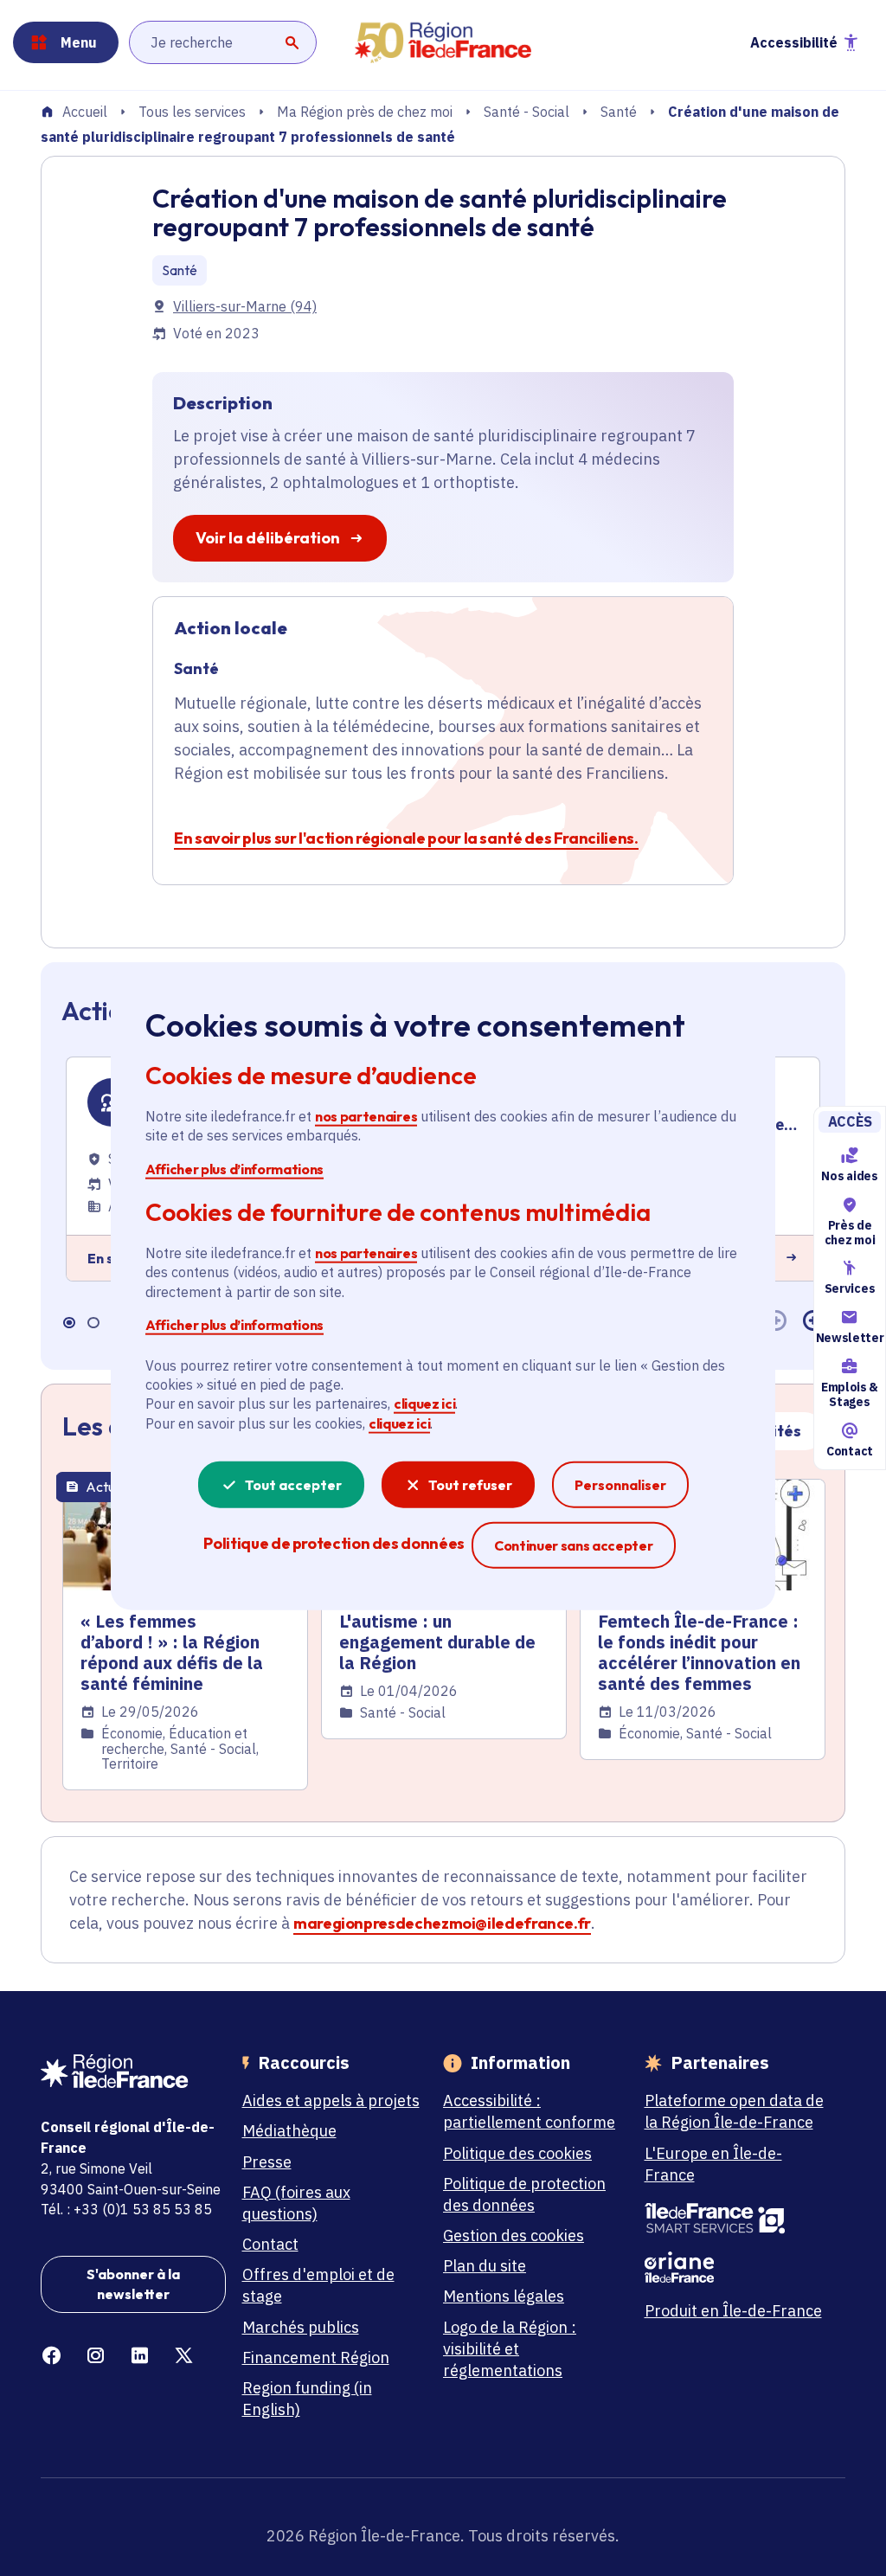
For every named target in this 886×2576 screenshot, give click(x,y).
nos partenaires (366, 1116)
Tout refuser (470, 1485)
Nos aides (849, 1176)
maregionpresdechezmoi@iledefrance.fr (442, 1923)
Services (850, 1289)
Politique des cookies (517, 2153)
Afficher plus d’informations (234, 1168)
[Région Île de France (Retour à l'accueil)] (443, 43)
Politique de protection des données (524, 2194)
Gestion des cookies (514, 2236)
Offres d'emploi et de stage (318, 2285)
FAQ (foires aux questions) (296, 2203)
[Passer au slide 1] (68, 1322)
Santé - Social (526, 112)
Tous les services (192, 112)
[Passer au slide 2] (93, 1322)
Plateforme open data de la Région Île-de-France (734, 2111)
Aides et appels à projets (331, 2101)
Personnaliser (620, 1485)
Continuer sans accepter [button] (574, 1545)
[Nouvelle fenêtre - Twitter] (184, 2356)
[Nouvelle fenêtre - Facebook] (51, 2356)
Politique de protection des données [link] (334, 1543)
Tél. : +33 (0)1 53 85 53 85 (126, 2209)
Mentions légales (504, 2296)
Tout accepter (293, 1485)
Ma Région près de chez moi (365, 112)
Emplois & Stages (850, 1394)
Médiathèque (289, 2131)
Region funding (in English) (307, 2399)
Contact (850, 1451)
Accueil (85, 112)
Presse (267, 2162)
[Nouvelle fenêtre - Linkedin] (140, 2356)
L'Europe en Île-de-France (713, 2164)
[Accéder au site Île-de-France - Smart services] (737, 2219)
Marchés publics (301, 2327)
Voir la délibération (268, 538)
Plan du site (485, 2266)
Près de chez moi (850, 1233)
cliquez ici (424, 1404)
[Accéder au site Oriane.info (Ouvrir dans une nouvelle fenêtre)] (737, 2267)
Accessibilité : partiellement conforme (529, 2111)
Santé (619, 112)
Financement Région (316, 2358)
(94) (245, 306)
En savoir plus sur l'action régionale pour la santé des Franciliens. (406, 838)
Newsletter (850, 1338)
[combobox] (223, 42)
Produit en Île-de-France (733, 2311)
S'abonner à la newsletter (133, 2284)
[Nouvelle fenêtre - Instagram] (96, 2356)
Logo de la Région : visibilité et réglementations (510, 2349)
